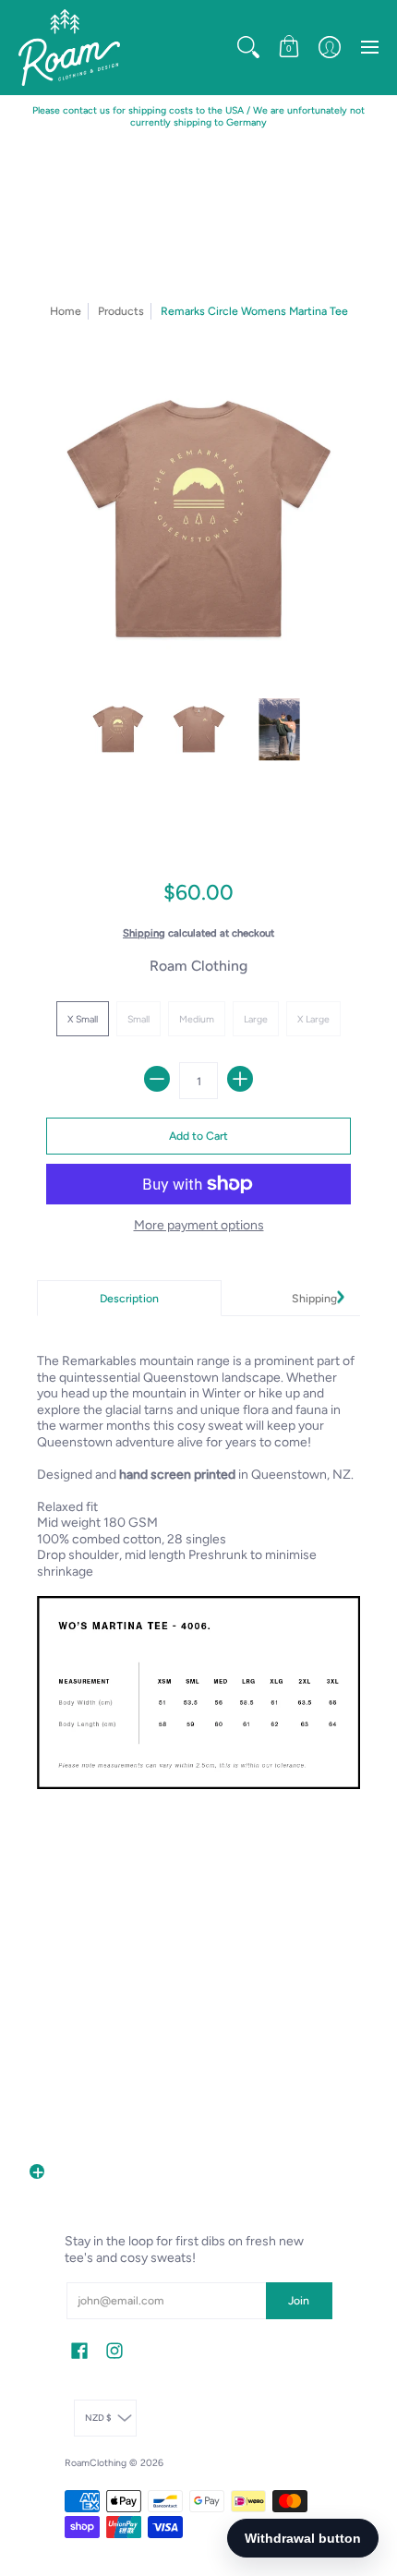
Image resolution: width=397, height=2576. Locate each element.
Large (256, 1019)
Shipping (144, 933)
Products (121, 311)
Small (138, 1019)
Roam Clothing (198, 966)
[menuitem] (248, 48)
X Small (83, 1019)
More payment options (199, 1225)
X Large (313, 1019)
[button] (248, 48)
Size (199, 992)
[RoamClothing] (69, 48)
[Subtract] (157, 1079)
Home (66, 311)
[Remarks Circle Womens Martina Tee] (118, 730)
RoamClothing (96, 2463)
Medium (197, 1019)
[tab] (129, 1299)
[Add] (240, 1079)
